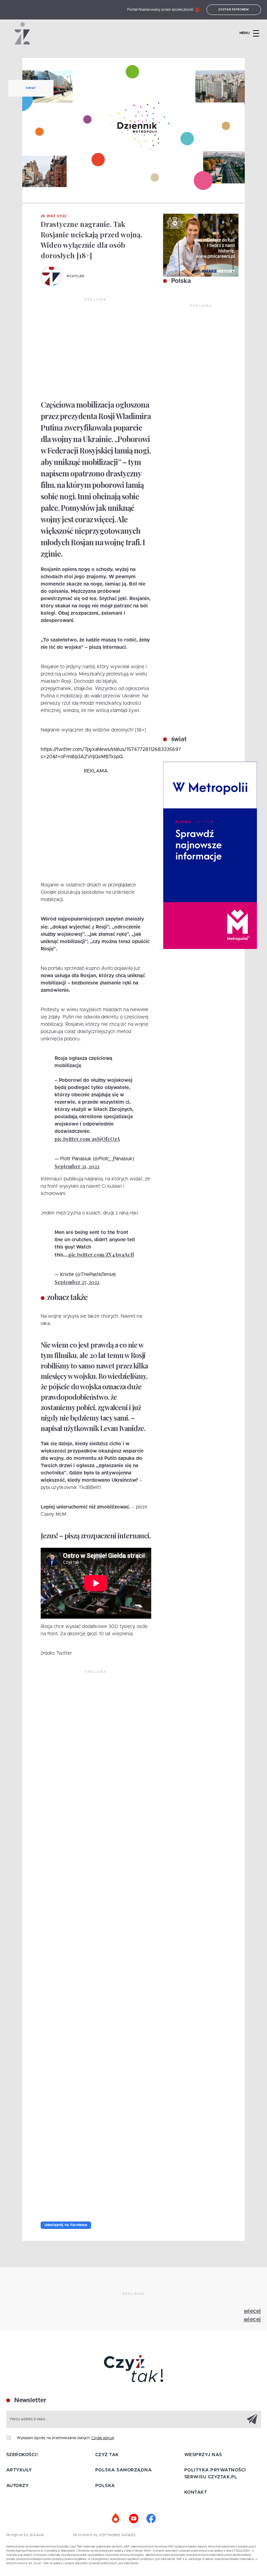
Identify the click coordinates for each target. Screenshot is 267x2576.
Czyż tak (107, 2455)
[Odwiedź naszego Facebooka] (151, 2519)
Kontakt (196, 2492)
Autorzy (18, 2486)
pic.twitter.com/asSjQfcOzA (87, 1139)
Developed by (86, 2535)
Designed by (18, 2535)
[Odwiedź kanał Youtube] (133, 2519)
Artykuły (19, 2470)
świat (178, 739)
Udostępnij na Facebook (66, 2225)
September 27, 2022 (77, 1282)
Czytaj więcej (103, 2438)
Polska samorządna (124, 2470)
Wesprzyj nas (203, 2455)
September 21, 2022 (77, 1166)
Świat (31, 88)
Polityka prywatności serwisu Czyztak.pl (215, 2474)
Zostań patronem (234, 10)
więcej (252, 2311)
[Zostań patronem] (116, 2519)
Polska (180, 281)
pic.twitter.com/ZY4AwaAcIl (101, 1255)
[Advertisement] (96, 349)
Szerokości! (22, 2455)
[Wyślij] (252, 2419)
